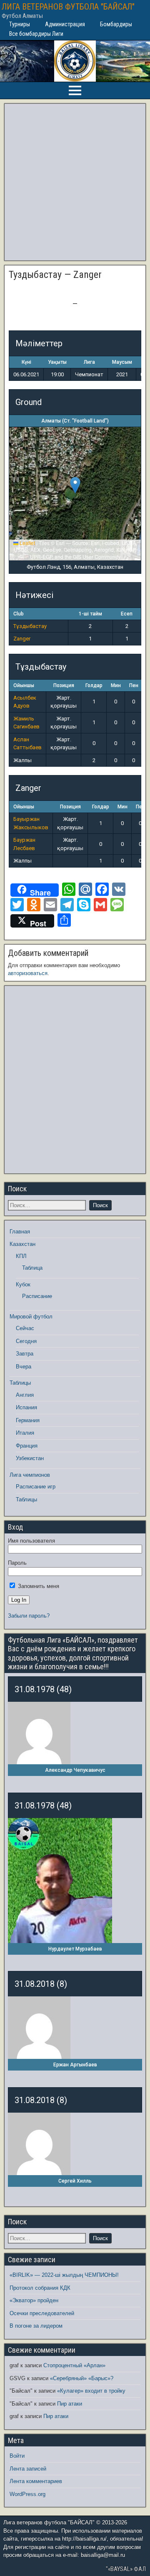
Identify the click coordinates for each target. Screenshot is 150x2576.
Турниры (20, 24)
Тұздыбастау (30, 626)
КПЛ (21, 1256)
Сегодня (26, 1341)
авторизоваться (28, 973)
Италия (25, 1433)
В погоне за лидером (36, 2326)
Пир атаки (70, 2404)
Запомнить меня (38, 1586)
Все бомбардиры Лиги (36, 34)
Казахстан (22, 1244)
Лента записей (28, 2469)
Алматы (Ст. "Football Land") (75, 421)
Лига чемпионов (30, 1475)
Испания (26, 1407)
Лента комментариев (36, 2481)
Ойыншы (24, 685)
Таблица (32, 1268)
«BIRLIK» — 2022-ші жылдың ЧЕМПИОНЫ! (64, 2275)
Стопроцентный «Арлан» (74, 2365)
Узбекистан (30, 1458)
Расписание (37, 1296)
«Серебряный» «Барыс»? (82, 2378)
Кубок (23, 1284)
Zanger (22, 639)
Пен (134, 685)
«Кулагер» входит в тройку (91, 2391)
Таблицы (20, 1383)
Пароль (17, 1563)
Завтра (25, 1354)
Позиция (64, 685)
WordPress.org (27, 2494)
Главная (20, 1232)
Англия (25, 1395)
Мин (116, 685)
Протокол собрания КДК (40, 2288)
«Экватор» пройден (34, 2300)
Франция (27, 1446)
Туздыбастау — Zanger (55, 275)
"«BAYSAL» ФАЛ (126, 2569)
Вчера (24, 1367)
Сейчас (25, 1328)
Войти (17, 2456)
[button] (75, 485)
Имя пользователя (31, 1541)
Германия (28, 1420)
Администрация (65, 24)
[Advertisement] (75, 182)
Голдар (94, 685)
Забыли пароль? (29, 1616)
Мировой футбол (31, 1317)
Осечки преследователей (42, 2313)
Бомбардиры (116, 24)
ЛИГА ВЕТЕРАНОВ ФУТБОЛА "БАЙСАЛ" (68, 7)
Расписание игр (36, 1487)
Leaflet (27, 543)
